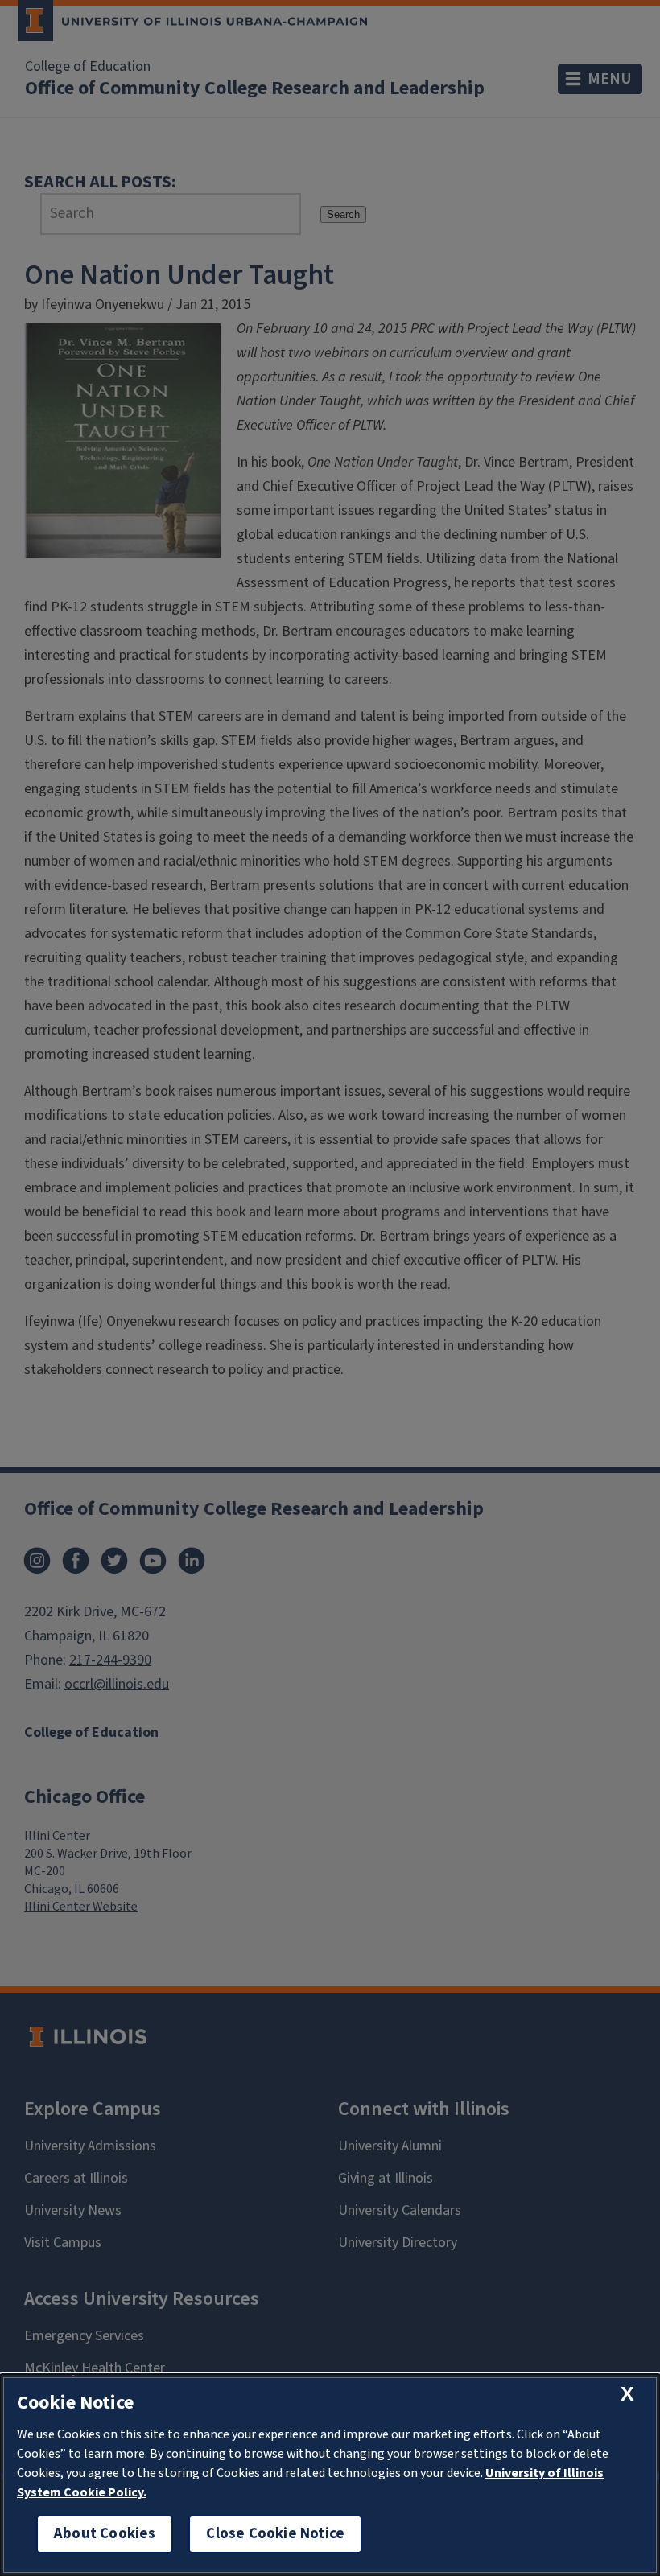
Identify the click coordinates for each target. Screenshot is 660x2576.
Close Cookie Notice (275, 2534)
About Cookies (105, 2534)
